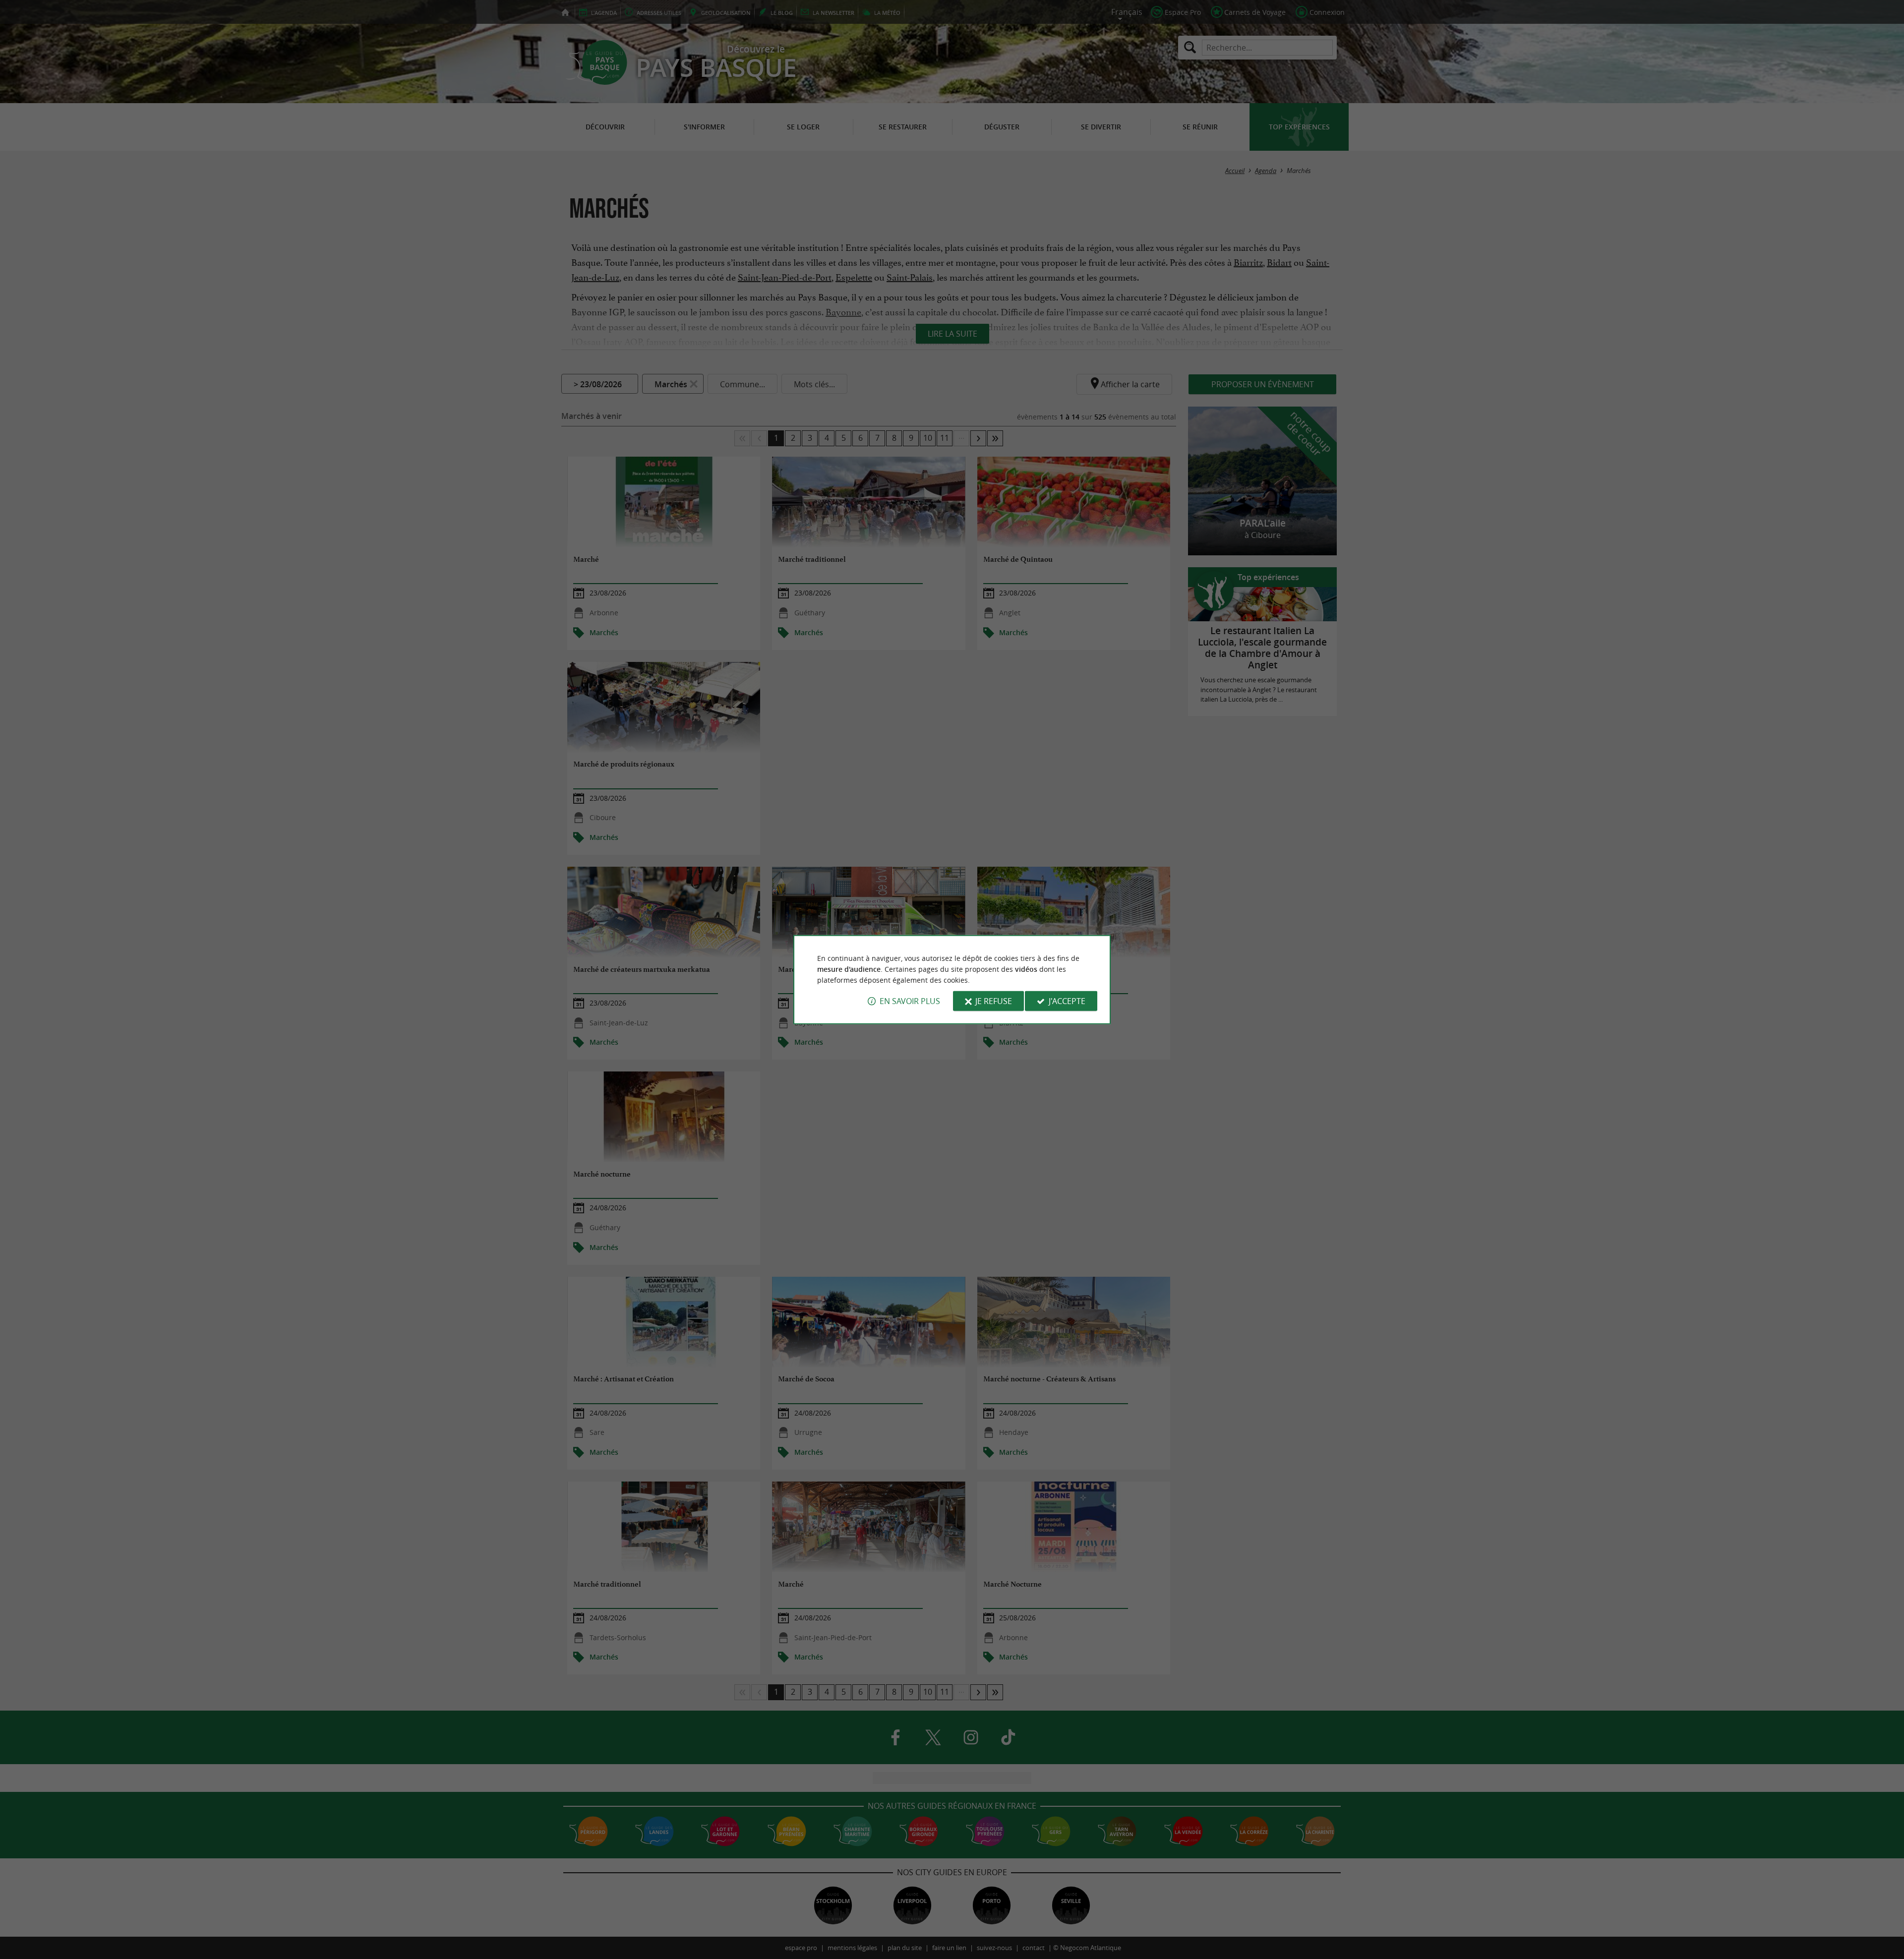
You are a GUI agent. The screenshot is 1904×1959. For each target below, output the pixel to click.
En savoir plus (910, 1001)
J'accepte (1067, 1001)
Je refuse (994, 1001)
